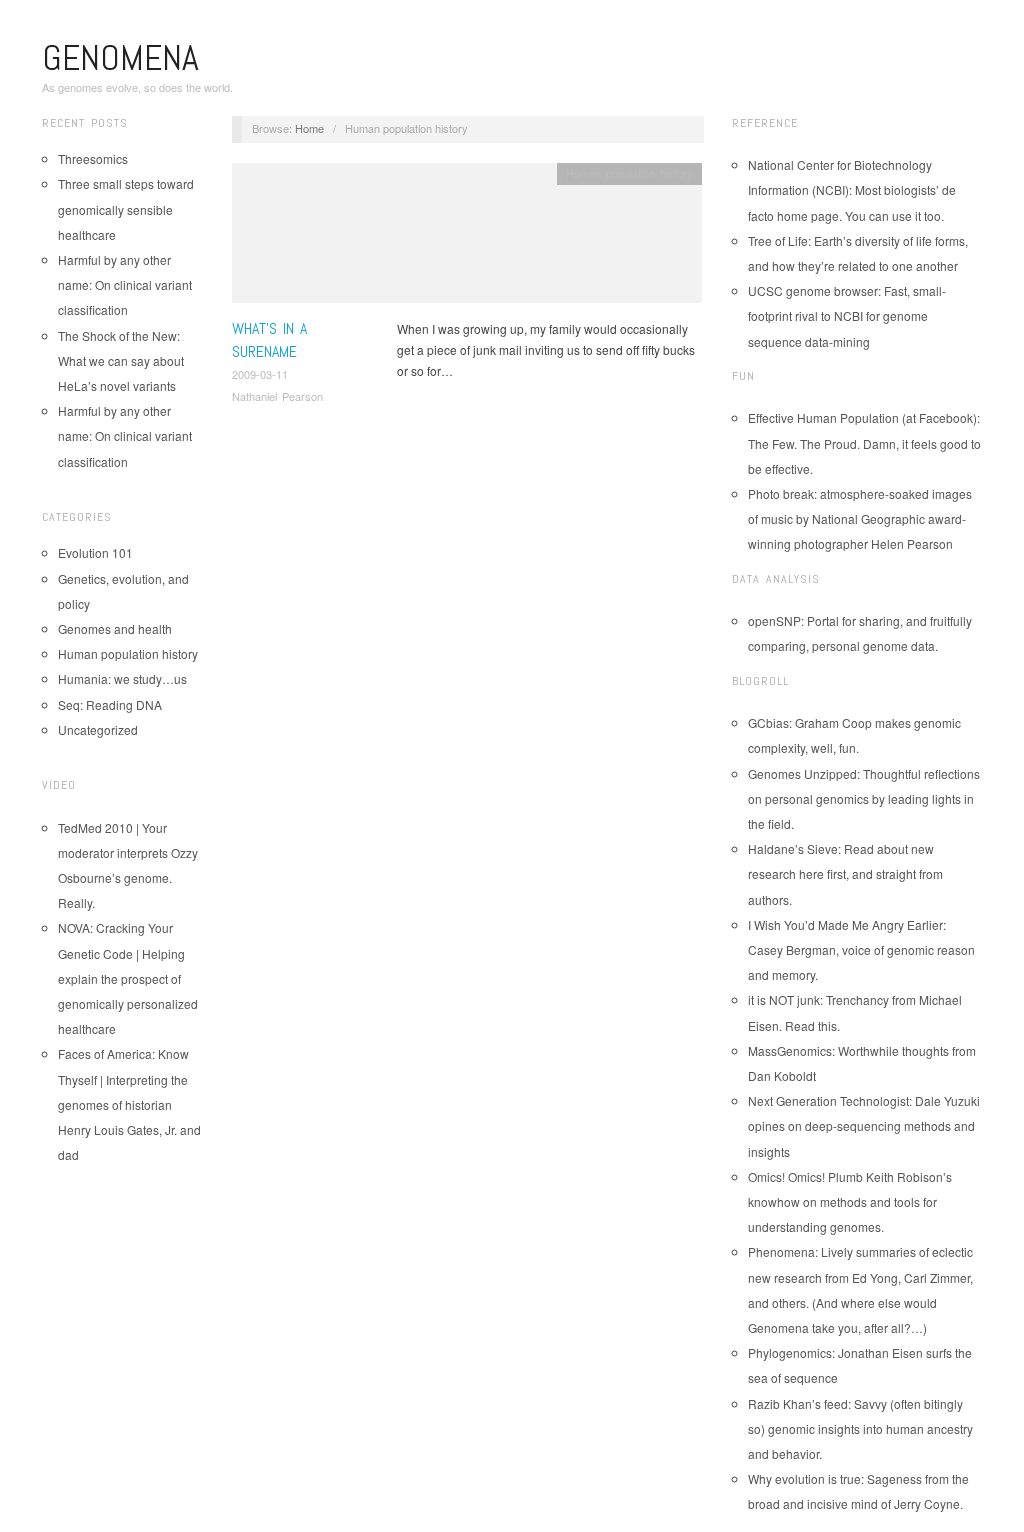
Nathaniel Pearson (277, 396)
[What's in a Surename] (467, 238)
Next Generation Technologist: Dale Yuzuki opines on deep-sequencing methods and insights (864, 1125)
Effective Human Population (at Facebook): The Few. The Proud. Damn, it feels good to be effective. (864, 442)
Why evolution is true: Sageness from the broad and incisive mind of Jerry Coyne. (858, 1491)
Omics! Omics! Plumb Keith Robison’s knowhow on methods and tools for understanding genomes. (850, 1201)
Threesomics (93, 158)
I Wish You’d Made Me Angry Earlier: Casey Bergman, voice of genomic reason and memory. (861, 949)
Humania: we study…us (122, 678)
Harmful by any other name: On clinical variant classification (125, 284)
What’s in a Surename (269, 339)
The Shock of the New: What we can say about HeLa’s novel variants (121, 360)
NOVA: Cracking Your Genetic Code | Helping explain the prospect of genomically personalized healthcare (128, 978)
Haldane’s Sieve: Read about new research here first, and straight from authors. (845, 873)
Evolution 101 (95, 552)
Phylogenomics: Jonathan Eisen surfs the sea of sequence (860, 1365)
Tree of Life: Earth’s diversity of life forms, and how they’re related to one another (858, 253)
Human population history (128, 653)
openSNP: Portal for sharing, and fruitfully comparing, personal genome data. (860, 633)
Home (309, 128)
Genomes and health (115, 628)
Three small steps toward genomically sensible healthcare (126, 208)
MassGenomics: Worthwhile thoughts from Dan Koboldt (862, 1063)
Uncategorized (98, 729)
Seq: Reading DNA (110, 704)
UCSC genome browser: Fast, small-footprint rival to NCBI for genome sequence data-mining (847, 315)
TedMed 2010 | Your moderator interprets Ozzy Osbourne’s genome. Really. (128, 865)
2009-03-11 (260, 374)
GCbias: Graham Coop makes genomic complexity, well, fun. (854, 735)
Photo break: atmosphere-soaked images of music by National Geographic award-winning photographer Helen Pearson (860, 518)
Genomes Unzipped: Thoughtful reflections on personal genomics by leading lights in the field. (864, 798)
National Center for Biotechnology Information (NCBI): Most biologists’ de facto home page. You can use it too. (852, 189)
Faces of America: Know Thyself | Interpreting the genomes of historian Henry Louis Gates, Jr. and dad (129, 1104)
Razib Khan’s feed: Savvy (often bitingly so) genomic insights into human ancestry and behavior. (860, 1428)
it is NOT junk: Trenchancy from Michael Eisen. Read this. (855, 1012)
